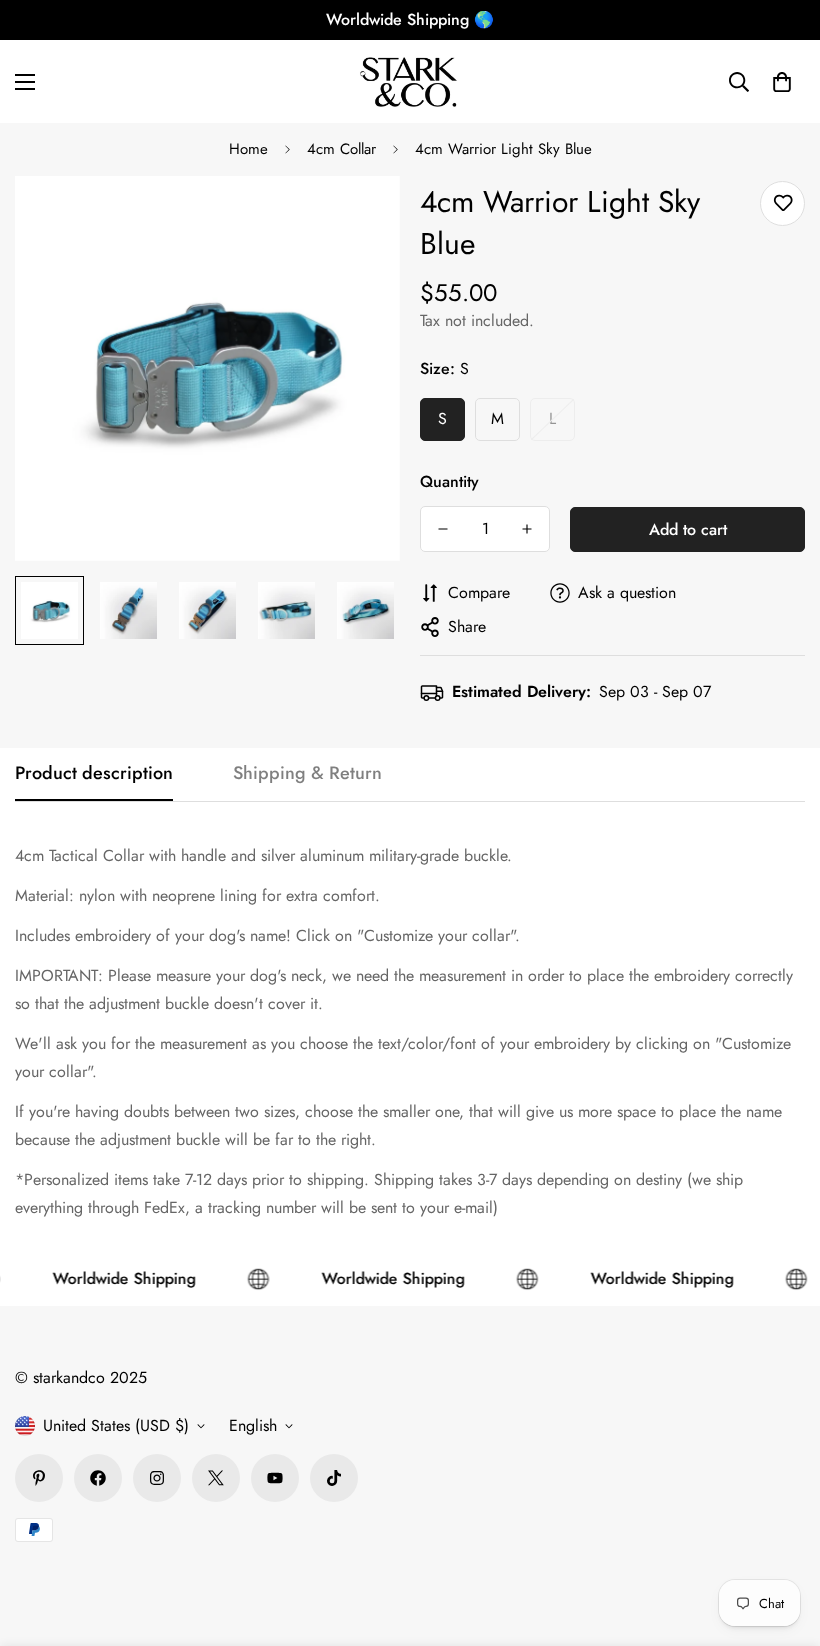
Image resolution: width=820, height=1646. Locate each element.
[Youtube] (275, 1478)
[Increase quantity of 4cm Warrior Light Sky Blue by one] (527, 529)
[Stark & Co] (410, 81)
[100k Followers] (157, 1478)
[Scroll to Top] (781, 1537)
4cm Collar (341, 149)
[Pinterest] (39, 1478)
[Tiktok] (334, 1478)
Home (248, 149)
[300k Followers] (98, 1478)
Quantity (449, 481)
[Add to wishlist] (782, 203)
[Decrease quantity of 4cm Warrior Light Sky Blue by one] (443, 529)
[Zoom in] (357, 218)
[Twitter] (216, 1478)
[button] (782, 82)
